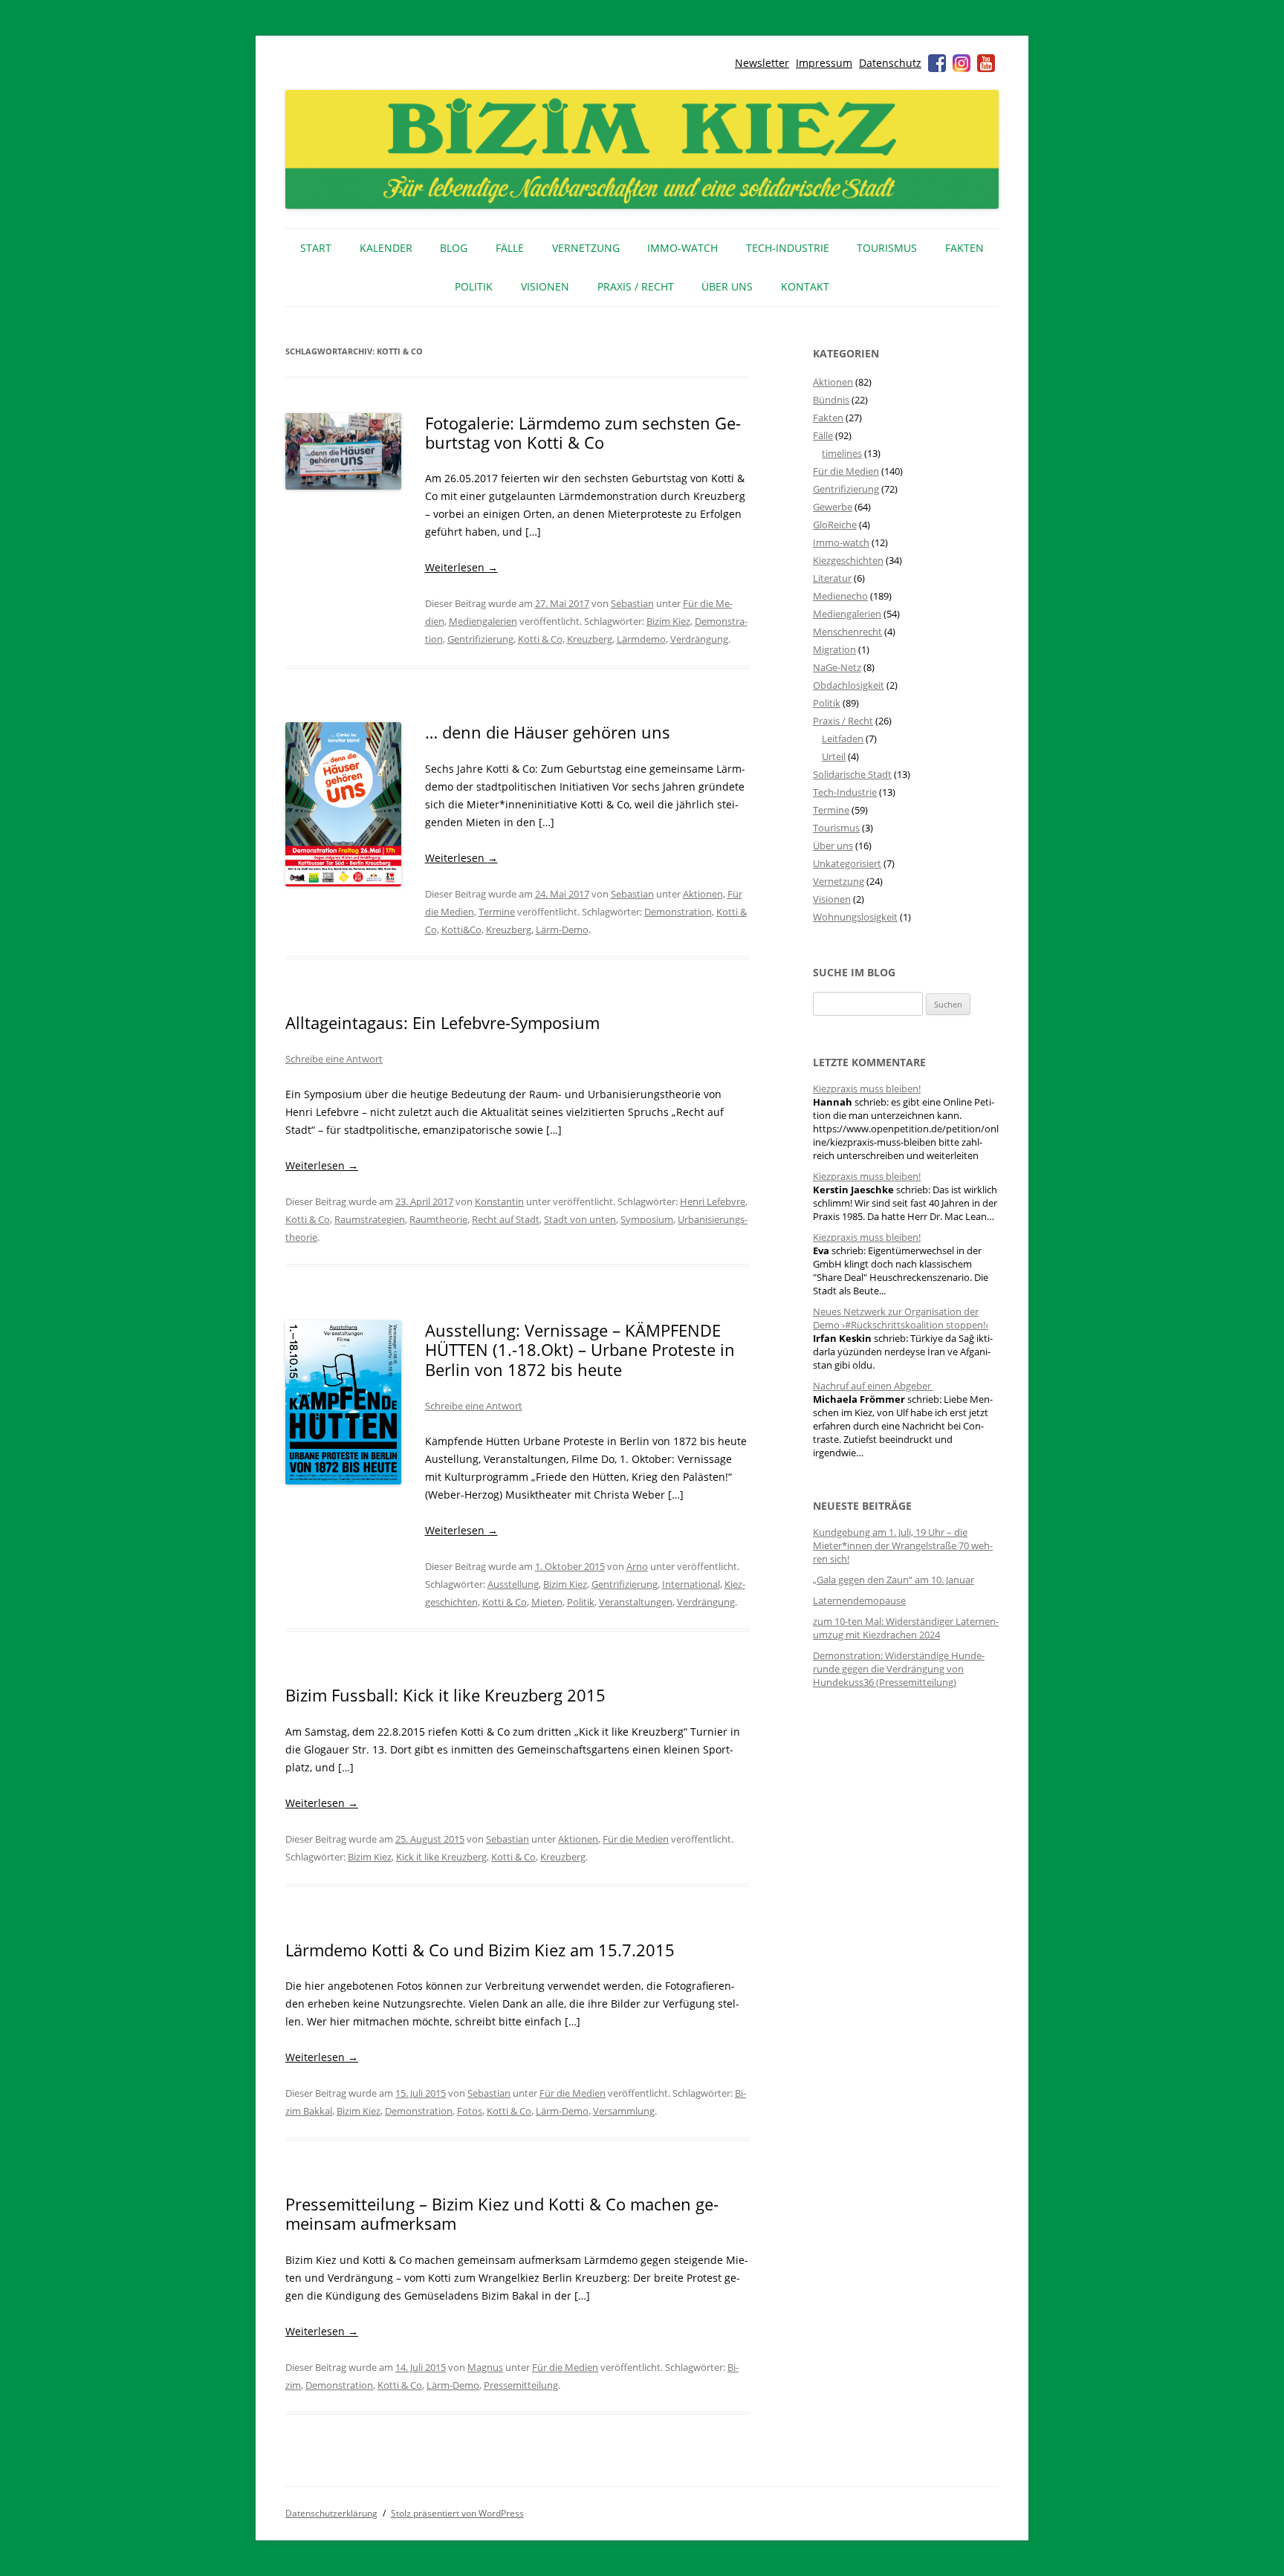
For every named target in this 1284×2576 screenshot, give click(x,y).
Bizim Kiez (668, 621)
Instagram (962, 63)
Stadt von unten (580, 1219)
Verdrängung (699, 639)
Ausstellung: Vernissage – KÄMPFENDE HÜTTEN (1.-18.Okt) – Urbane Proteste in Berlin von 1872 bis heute (580, 1350)
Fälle (510, 248)
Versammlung (624, 2111)
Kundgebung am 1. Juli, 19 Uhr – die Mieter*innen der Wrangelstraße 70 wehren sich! (903, 1545)
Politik (474, 286)
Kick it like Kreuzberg (441, 1857)
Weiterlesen (461, 567)
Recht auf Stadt (506, 1219)
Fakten (964, 248)
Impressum (824, 63)
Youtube (986, 63)
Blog (454, 248)
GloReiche (835, 525)
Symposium (647, 1219)
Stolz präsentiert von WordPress (457, 2513)
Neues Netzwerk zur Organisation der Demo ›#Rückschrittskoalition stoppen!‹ (901, 1318)
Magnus (485, 2367)
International (691, 1584)
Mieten (547, 1602)
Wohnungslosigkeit (855, 917)
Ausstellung (513, 1584)
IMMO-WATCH (682, 248)
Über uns (727, 286)
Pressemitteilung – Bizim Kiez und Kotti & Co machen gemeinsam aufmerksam (502, 2213)
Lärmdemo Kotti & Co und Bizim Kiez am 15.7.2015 (480, 1950)
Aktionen (703, 894)
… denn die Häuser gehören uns (548, 732)
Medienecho (840, 596)
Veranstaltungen (636, 1602)
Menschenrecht (847, 632)
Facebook (937, 63)
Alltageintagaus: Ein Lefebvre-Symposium (442, 1022)
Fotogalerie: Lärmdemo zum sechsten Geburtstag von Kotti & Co (583, 432)
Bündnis (831, 400)
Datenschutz (890, 63)
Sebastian (632, 603)
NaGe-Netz (837, 667)
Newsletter (762, 63)
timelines (842, 453)
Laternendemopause (859, 1600)
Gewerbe (833, 507)
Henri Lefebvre (713, 1201)
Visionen (545, 286)
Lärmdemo (641, 639)
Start (316, 248)
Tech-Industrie (788, 248)
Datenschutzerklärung (331, 2513)
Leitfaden (843, 739)
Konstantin (499, 1201)
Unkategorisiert (847, 863)
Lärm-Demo (562, 929)
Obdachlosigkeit (849, 685)
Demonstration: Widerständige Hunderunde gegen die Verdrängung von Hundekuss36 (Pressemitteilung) (899, 1669)
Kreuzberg (590, 639)
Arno (637, 1566)
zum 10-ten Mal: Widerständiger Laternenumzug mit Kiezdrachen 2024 (906, 1628)
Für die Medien (636, 1839)
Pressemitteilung (521, 2385)
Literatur (832, 578)
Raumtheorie (438, 1219)
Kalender (386, 248)
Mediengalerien (483, 621)
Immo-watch (841, 542)
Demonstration (678, 912)
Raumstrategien (370, 1219)
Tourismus (887, 248)
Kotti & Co (540, 639)
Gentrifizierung (480, 639)
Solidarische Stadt (852, 774)
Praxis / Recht (636, 286)
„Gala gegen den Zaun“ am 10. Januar (894, 1580)
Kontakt (805, 286)
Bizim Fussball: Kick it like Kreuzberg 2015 (445, 1695)
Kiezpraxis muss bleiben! (867, 1089)
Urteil (834, 756)
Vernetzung (586, 248)
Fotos (470, 2111)
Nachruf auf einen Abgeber (873, 1386)
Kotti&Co (461, 929)
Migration (834, 649)
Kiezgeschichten (848, 560)
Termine (497, 912)
